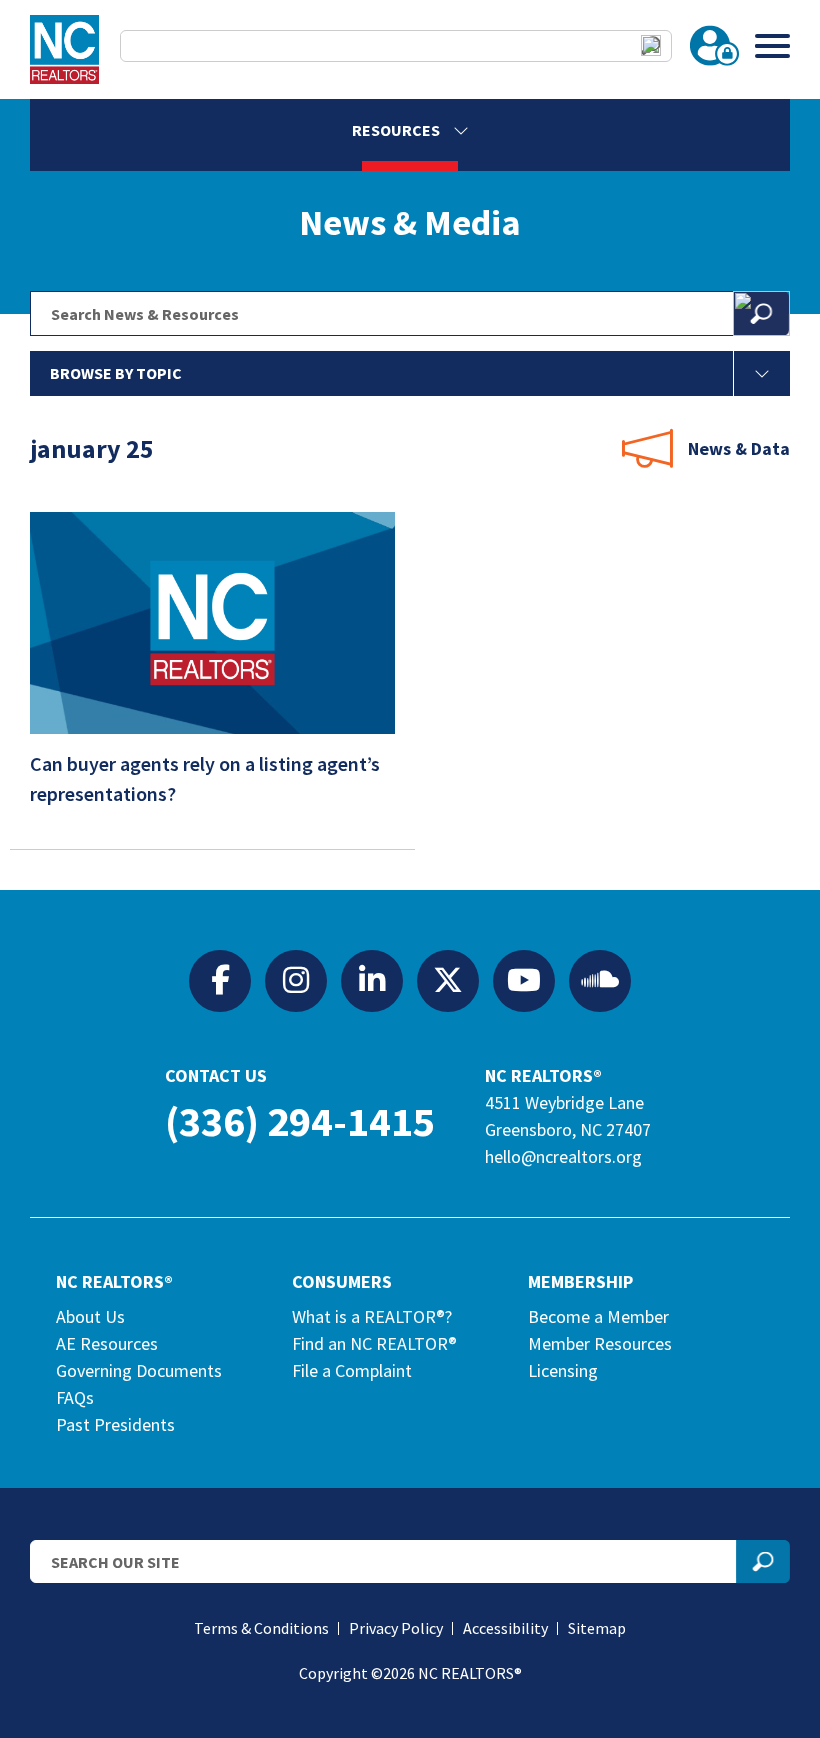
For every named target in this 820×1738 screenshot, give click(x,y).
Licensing (563, 1370)
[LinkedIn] (372, 980)
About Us (90, 1316)
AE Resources (107, 1343)
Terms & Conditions (261, 1628)
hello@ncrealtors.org (563, 1156)
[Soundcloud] (600, 980)
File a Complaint (352, 1370)
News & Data (739, 448)
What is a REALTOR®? (372, 1316)
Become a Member (598, 1316)
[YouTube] (524, 980)
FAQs (75, 1397)
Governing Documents (139, 1370)
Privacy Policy (396, 1628)
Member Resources (600, 1343)
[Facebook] (220, 980)
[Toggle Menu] (772, 45)
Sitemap (597, 1628)
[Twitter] (448, 980)
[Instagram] (296, 980)
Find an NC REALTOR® (374, 1343)
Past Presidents (115, 1424)
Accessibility (505, 1628)
